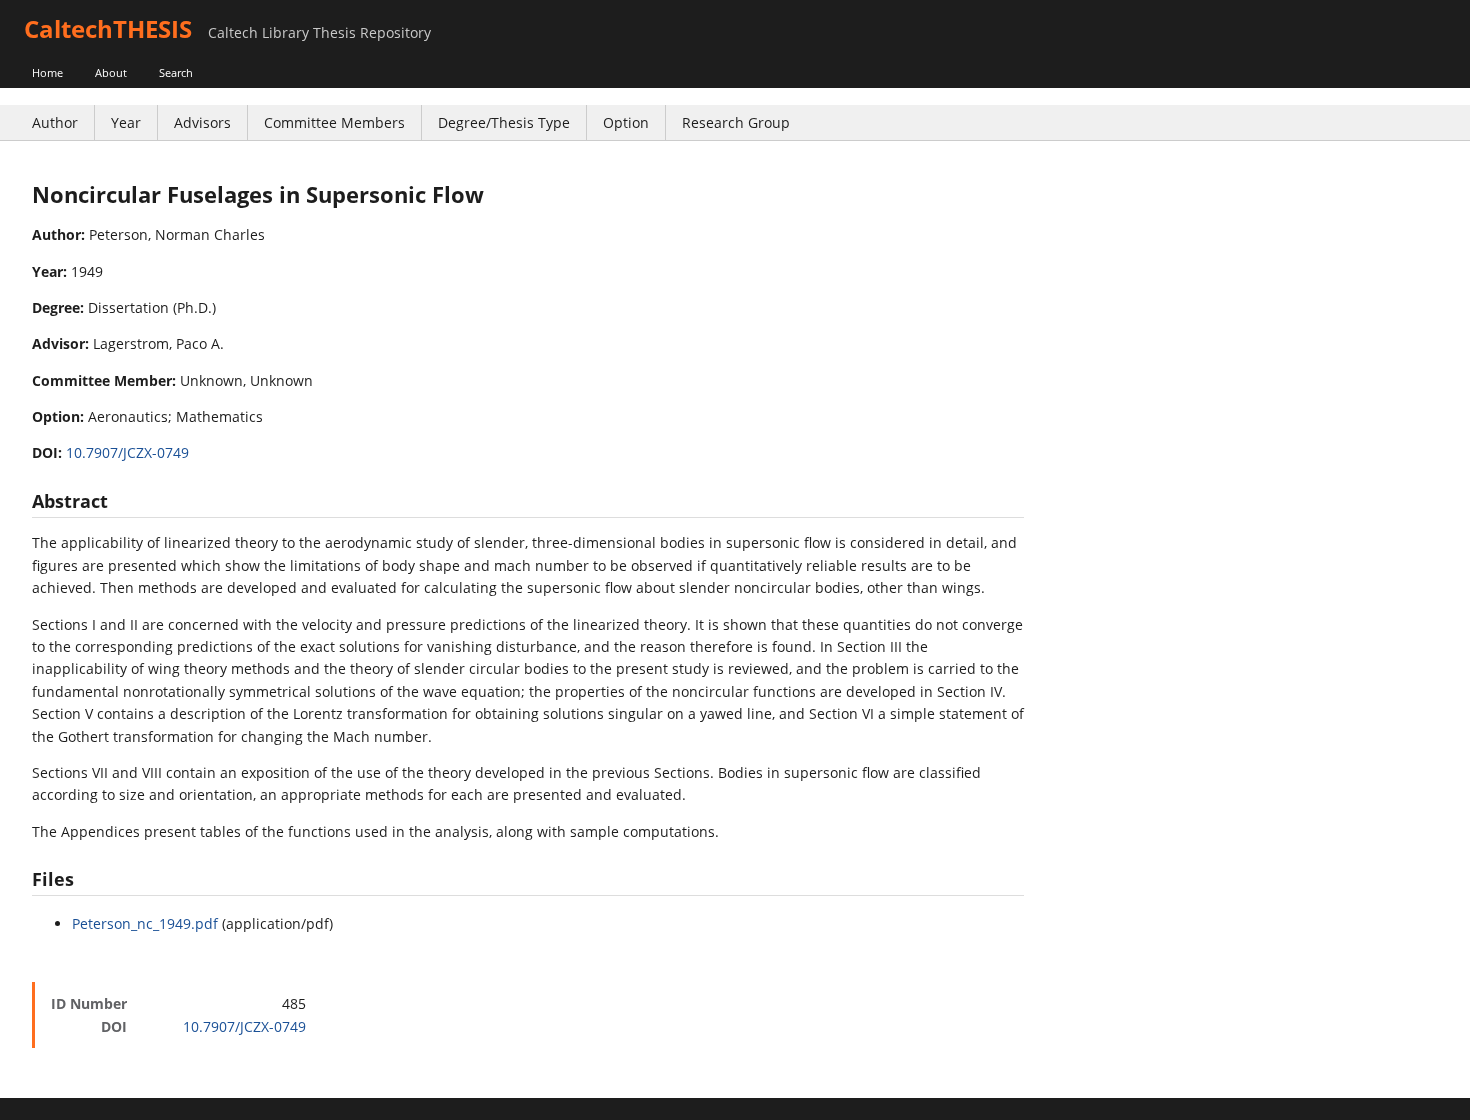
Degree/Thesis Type (504, 122)
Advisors (202, 122)
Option (626, 122)
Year (126, 122)
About (111, 72)
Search (176, 72)
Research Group (736, 122)
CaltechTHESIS (108, 28)
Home (47, 72)
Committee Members (334, 122)
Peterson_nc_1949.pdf (145, 923)
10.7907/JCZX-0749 (127, 452)
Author (55, 122)
